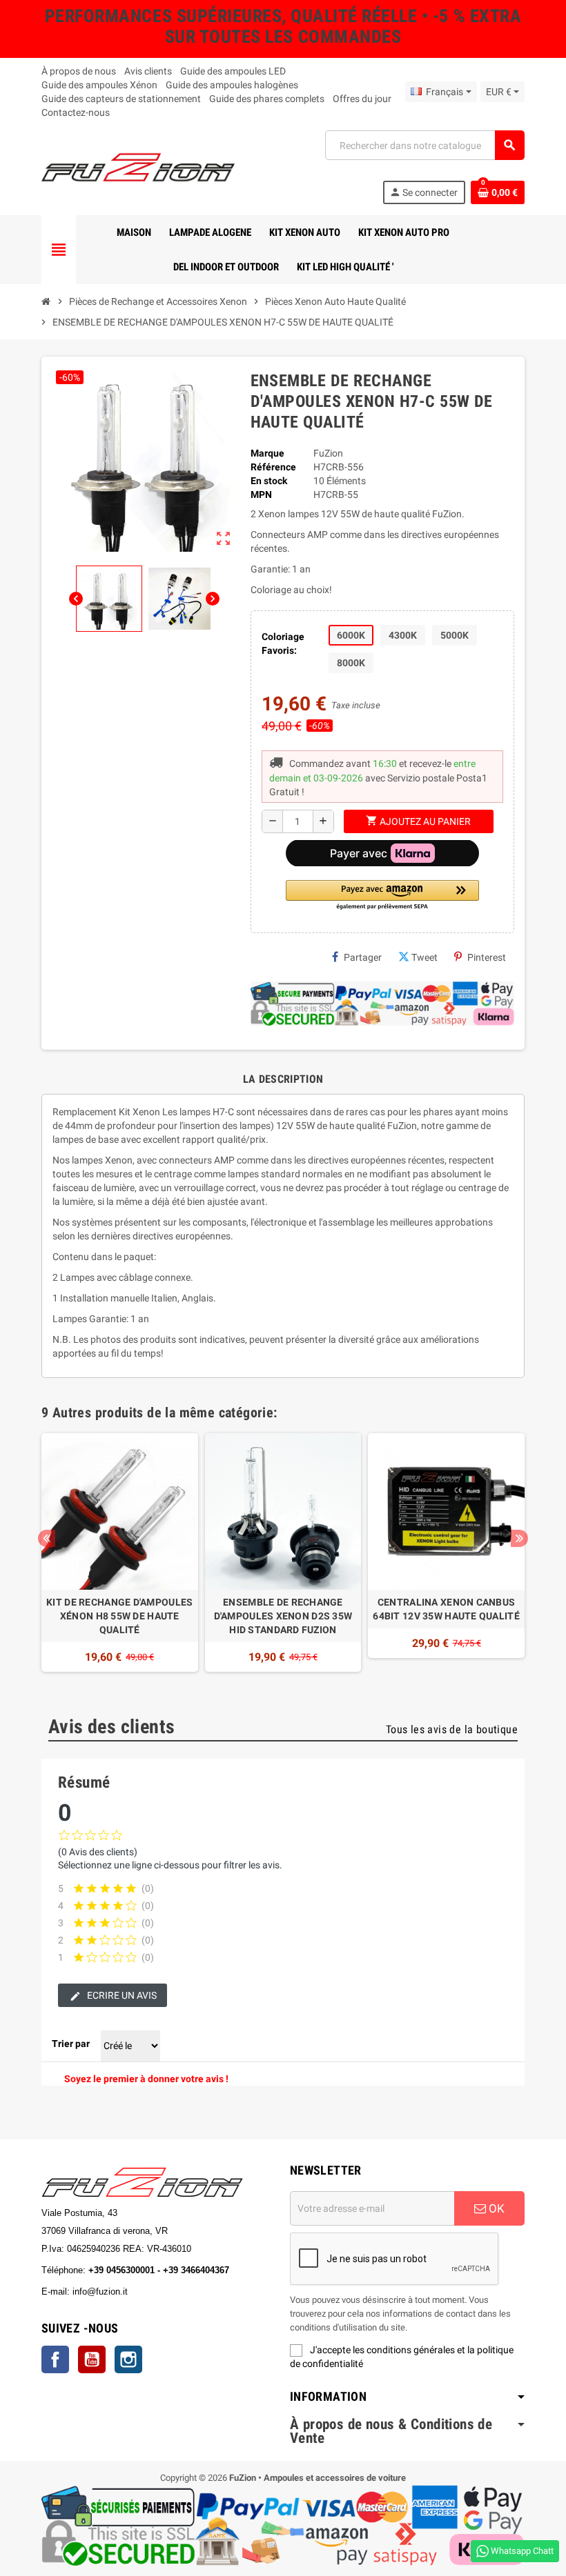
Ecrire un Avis (121, 1995)
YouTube (92, 2359)
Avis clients (148, 71)
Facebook (55, 2359)
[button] (382, 896)
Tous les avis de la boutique (452, 1729)
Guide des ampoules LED (233, 71)
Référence (273, 467)
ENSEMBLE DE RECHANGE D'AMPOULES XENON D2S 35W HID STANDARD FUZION (283, 1616)
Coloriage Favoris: (283, 643)
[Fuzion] (138, 166)
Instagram (128, 2359)
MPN (261, 495)
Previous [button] (47, 1538)
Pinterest (487, 957)
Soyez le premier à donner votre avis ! (146, 2079)
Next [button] (519, 1538)
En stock (269, 481)
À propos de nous (79, 71)
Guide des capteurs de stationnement (121, 99)
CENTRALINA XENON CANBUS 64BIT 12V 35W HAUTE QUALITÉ (446, 1609)
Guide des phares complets (267, 99)
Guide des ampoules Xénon (99, 85)
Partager (363, 957)
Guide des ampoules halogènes (232, 85)
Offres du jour (362, 99)
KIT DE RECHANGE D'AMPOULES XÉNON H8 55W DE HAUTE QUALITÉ (119, 1616)
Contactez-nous (76, 112)
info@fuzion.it (161, 2292)
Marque (267, 453)
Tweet (424, 957)
